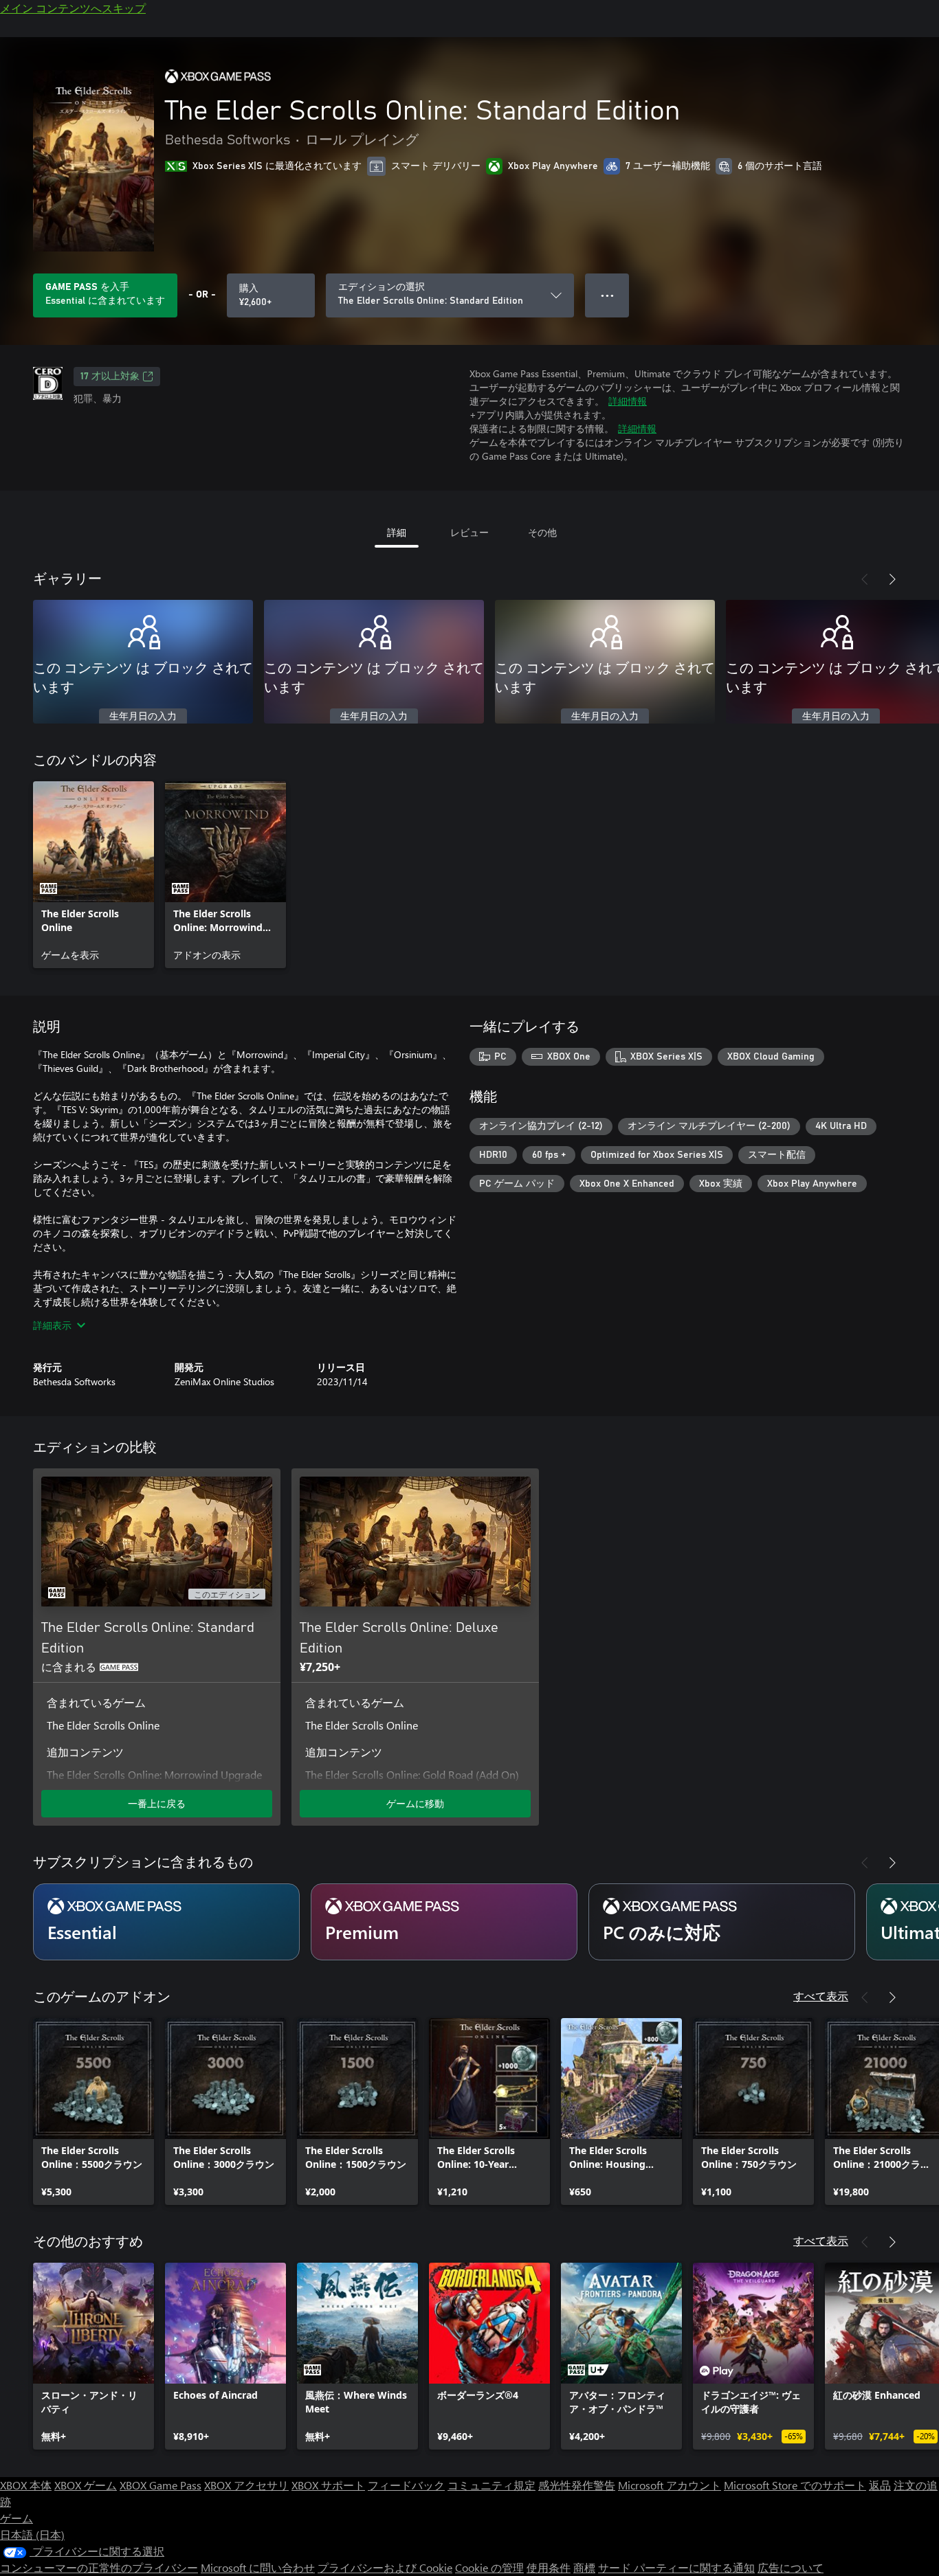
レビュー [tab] (469, 532)
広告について (791, 2567)
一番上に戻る (157, 1803)
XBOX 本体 (26, 2485)
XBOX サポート (328, 2485)
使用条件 (549, 2567)
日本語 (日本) (32, 2534)
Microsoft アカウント (670, 2485)
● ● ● (607, 295)
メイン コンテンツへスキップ (73, 8)
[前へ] (865, 579)
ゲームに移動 (415, 1803)
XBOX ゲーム (86, 2485)
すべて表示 (821, 1996)
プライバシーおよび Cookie (385, 2567)
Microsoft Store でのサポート (795, 2485)
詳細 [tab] (397, 532)
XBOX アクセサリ (246, 2485)
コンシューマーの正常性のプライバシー (99, 2567)
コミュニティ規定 (491, 2485)
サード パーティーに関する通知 (676, 2567)
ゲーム (16, 2518)
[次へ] (892, 579)
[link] (93, 875)
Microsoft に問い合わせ (258, 2567)
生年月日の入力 (143, 717)
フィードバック (406, 2485)
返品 (880, 2485)
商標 (584, 2567)
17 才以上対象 (110, 377)
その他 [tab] (542, 532)
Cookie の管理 (489, 2567)
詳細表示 (52, 1325)
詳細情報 (628, 401)
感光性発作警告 (577, 2485)
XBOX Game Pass (161, 2485)
